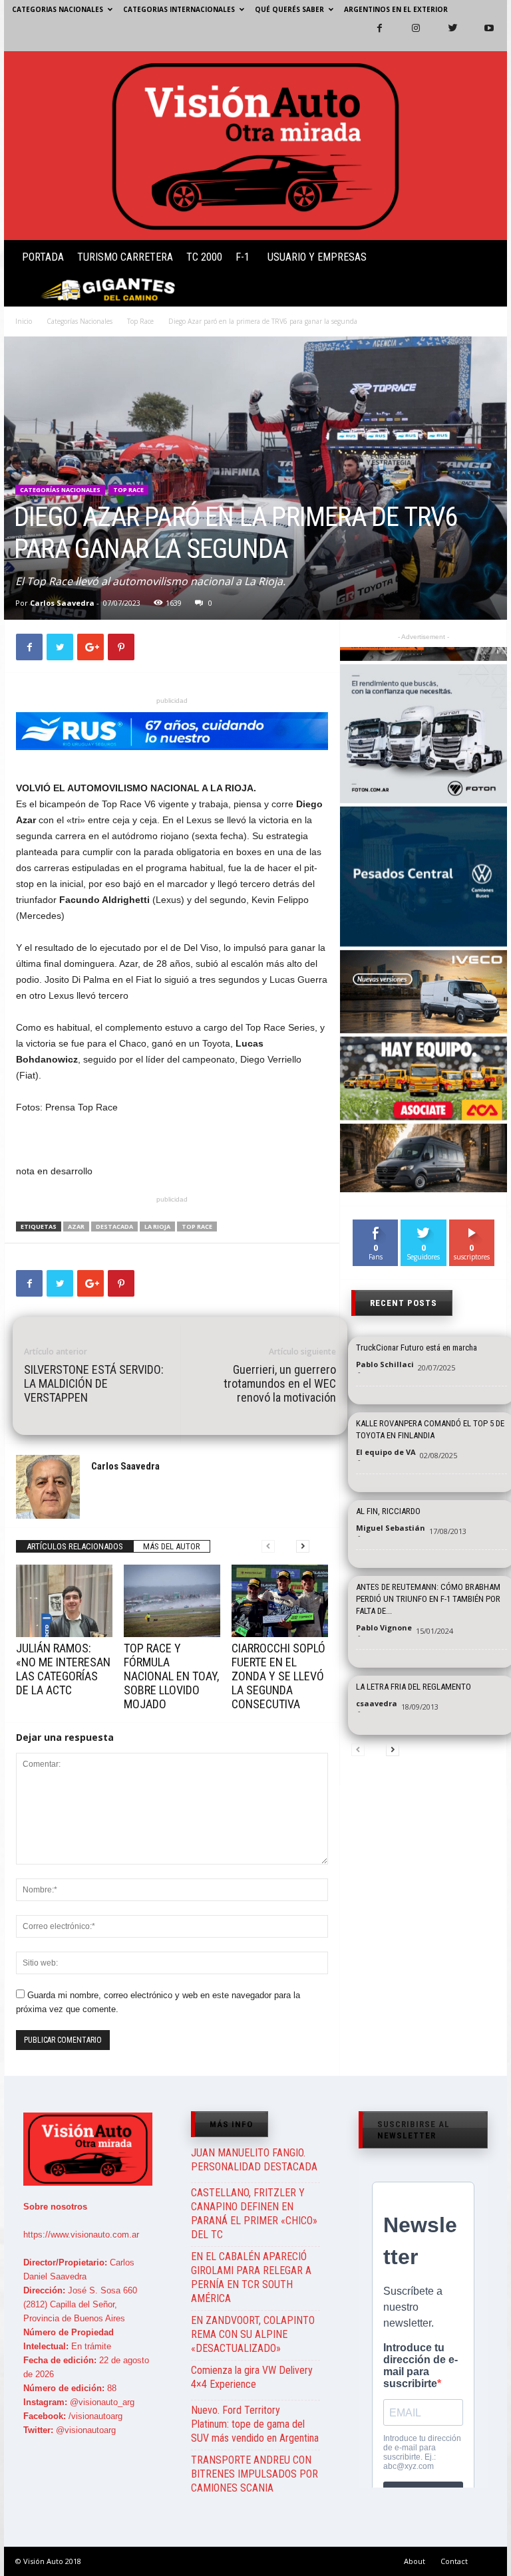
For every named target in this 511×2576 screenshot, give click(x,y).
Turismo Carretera (125, 257)
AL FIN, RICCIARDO (388, 1511)
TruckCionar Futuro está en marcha (417, 1348)
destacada (114, 1226)
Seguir (424, 1224)
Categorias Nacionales (58, 9)
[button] (486, 276)
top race (197, 1226)
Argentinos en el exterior (396, 9)
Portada (43, 257)
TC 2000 (204, 257)
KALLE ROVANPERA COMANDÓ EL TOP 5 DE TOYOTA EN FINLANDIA (430, 1429)
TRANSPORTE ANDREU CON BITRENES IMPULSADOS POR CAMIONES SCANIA (255, 2474)
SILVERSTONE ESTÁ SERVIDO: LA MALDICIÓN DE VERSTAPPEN (94, 1383)
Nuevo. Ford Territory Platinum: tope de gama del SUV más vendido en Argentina (255, 2424)
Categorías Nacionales (80, 321)
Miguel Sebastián (391, 1528)
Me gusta (376, 1224)
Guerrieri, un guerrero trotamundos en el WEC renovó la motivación (280, 1383)
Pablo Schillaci (385, 1364)
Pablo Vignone (384, 1627)
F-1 (243, 257)
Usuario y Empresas (317, 257)
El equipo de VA (386, 1452)
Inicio (24, 321)
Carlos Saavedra (62, 603)
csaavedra (377, 1703)
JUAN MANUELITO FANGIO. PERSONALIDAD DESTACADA (254, 2160)
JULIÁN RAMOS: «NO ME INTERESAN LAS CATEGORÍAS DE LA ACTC (63, 1669)
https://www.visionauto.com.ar (81, 2235)
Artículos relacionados (75, 1546)
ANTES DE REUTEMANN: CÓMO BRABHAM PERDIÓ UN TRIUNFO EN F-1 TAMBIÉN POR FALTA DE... (428, 1599)
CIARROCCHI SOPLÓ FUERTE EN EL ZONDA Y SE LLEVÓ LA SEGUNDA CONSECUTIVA (278, 1676)
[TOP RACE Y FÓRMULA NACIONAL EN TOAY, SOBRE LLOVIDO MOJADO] (172, 1601)
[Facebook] (371, 35)
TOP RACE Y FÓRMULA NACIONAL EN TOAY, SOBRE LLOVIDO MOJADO (171, 1676)
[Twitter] (444, 35)
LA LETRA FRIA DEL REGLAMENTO (414, 1687)
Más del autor (172, 1546)
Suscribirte (472, 1229)
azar (76, 1226)
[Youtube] (481, 35)
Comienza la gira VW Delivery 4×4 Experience (252, 2377)
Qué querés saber (289, 9)
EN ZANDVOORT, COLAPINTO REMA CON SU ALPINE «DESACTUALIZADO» (253, 2334)
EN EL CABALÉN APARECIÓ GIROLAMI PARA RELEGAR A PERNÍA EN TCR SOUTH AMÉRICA (251, 2277)
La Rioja (157, 1226)
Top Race (140, 321)
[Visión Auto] (255, 146)
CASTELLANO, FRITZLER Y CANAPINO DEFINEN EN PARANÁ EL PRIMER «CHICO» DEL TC (254, 2214)
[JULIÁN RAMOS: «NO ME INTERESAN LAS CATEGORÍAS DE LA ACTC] (64, 1601)
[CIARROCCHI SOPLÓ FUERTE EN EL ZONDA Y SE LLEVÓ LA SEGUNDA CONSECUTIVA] (280, 1601)
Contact (454, 2561)
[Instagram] (408, 35)
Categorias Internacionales (179, 9)
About (415, 2561)
